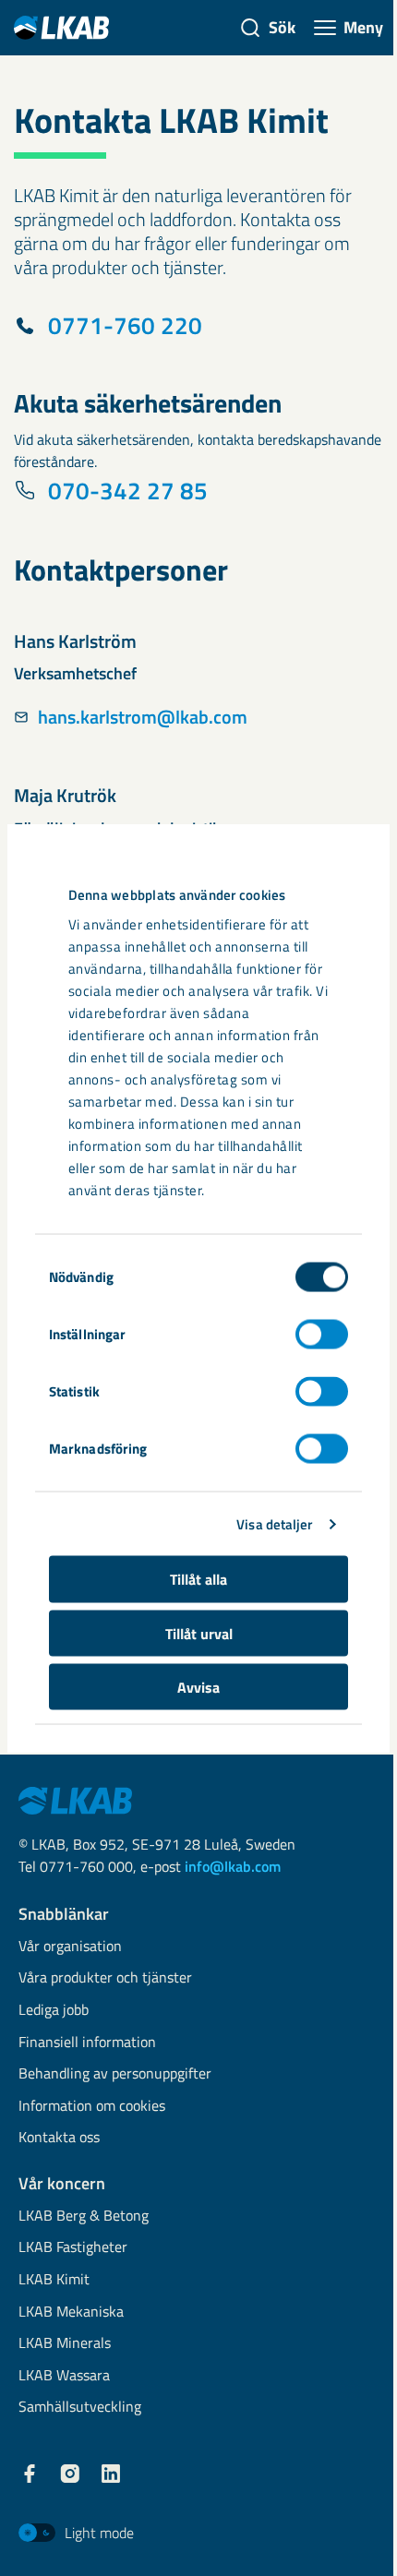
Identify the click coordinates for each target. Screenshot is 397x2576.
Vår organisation (70, 1947)
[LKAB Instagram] (70, 2474)
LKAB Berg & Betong (84, 2217)
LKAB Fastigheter (73, 2248)
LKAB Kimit (54, 2280)
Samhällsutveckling (80, 2408)
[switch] (322, 1335)
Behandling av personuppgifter (115, 2074)
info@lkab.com (233, 1866)
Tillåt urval (199, 1633)
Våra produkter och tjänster (105, 1978)
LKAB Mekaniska (71, 2312)
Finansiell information (87, 2043)
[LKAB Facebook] (30, 2474)
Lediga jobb (54, 2011)
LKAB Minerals (65, 2344)
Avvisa (198, 1687)
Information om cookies (92, 2107)
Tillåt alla (198, 1579)
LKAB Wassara (64, 2376)
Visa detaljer (274, 1523)
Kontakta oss (59, 2138)
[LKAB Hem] (61, 27)
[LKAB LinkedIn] (111, 2474)
